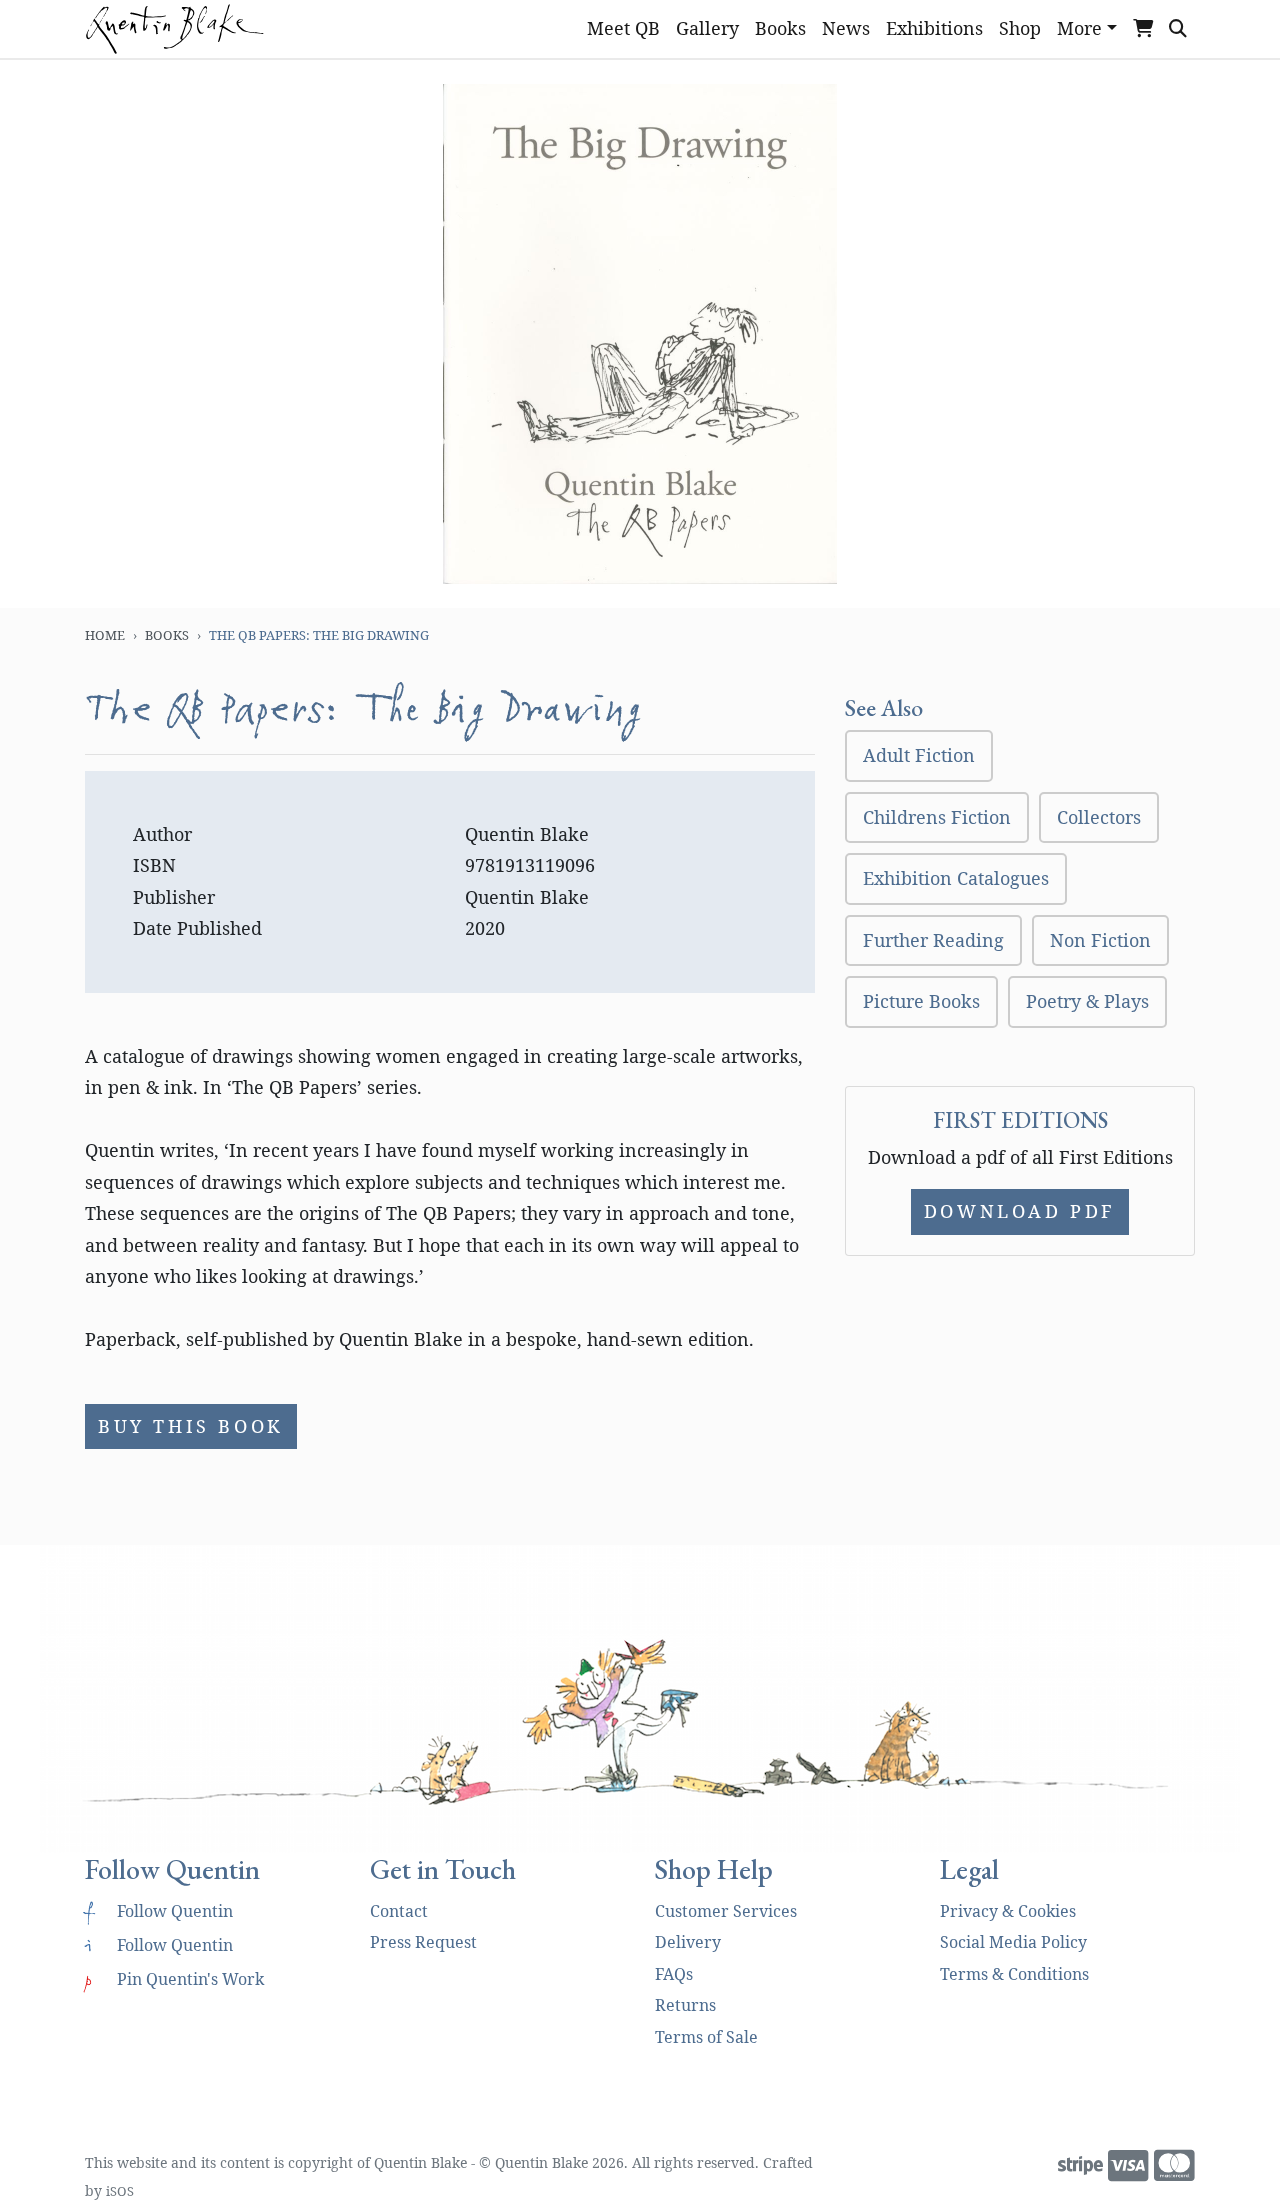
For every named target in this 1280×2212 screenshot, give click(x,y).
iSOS (120, 2191)
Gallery (707, 28)
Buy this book (191, 1426)
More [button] (1079, 28)
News (846, 28)
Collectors (1099, 817)
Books (780, 28)
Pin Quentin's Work (174, 1979)
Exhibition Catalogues (956, 878)
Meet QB (623, 28)
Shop (1020, 28)
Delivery (688, 1942)
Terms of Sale (706, 2037)
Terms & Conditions (1014, 1974)
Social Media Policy (1013, 1942)
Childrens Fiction (937, 817)
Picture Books (921, 1001)
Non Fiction (1100, 940)
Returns (685, 2005)
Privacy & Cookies (1008, 1911)
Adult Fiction (919, 755)
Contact (399, 1911)
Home (105, 635)
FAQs (674, 1974)
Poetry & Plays (1087, 1001)
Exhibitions (934, 28)
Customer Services (726, 1911)
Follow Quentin (159, 1911)
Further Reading (933, 940)
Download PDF (1020, 1211)
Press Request (423, 1942)
